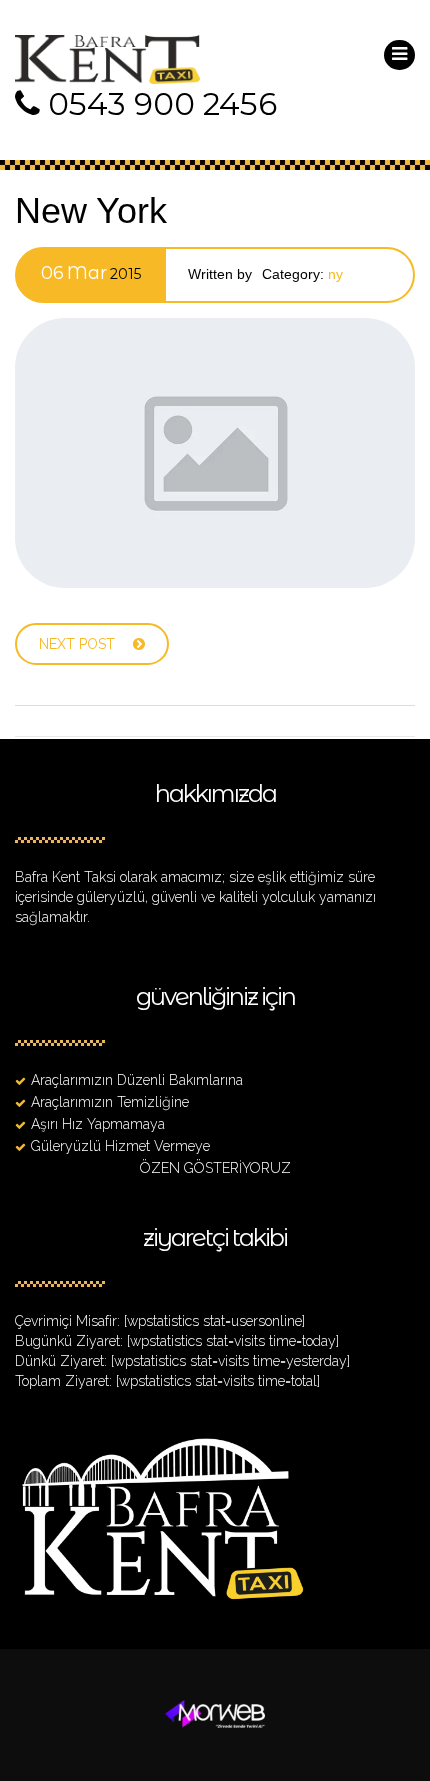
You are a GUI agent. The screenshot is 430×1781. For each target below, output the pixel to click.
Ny (335, 274)
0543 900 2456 (162, 104)
